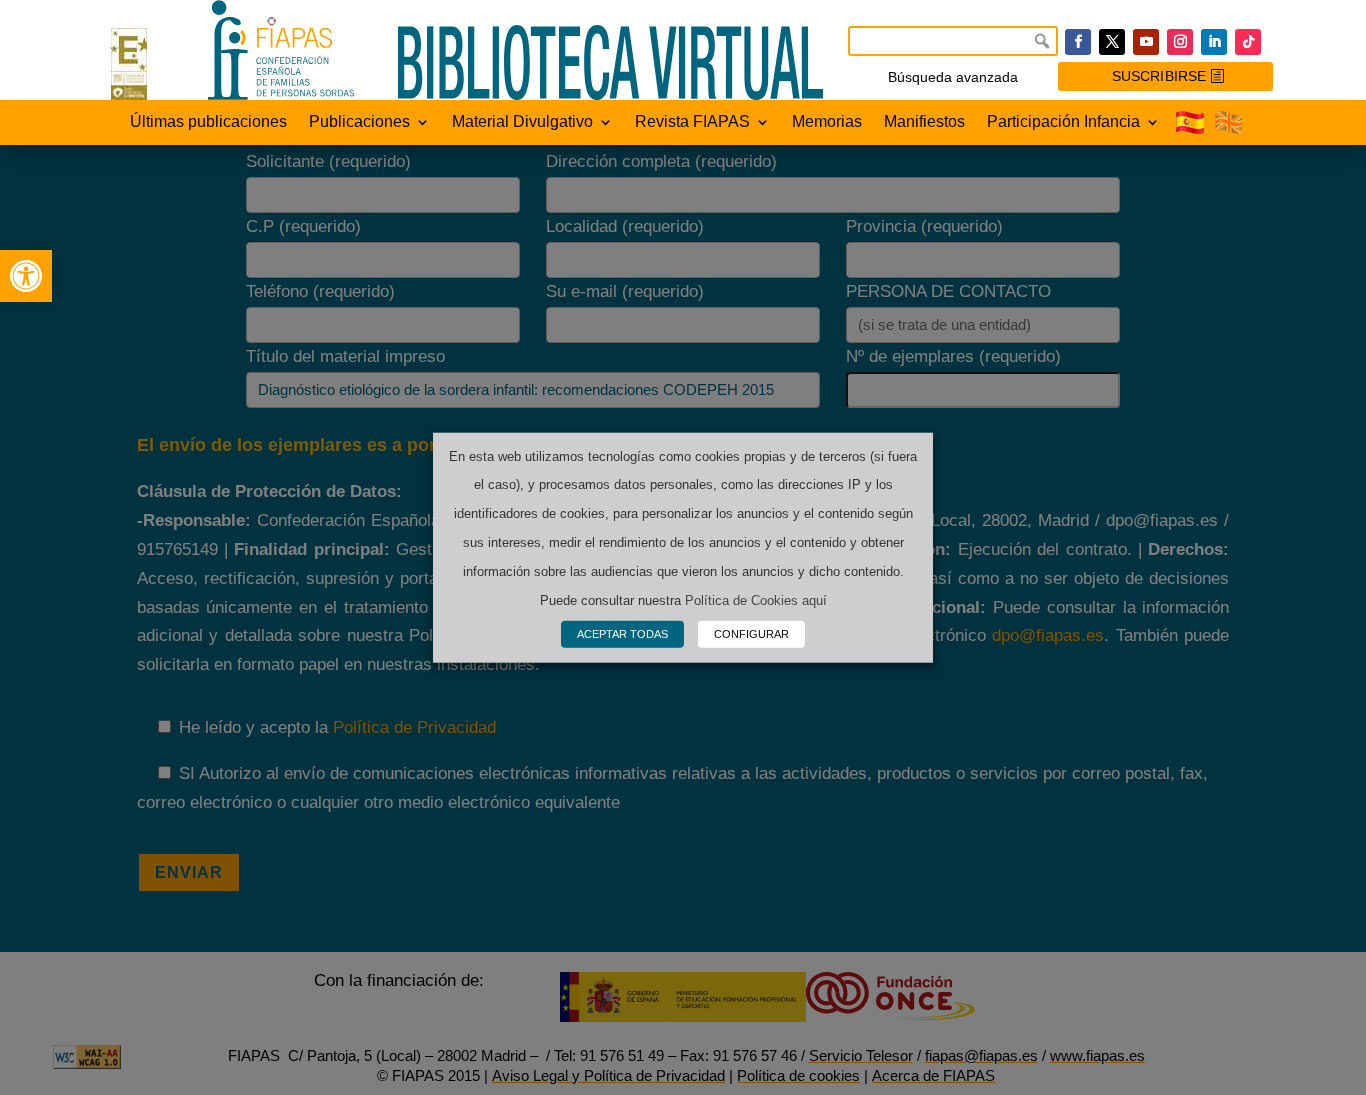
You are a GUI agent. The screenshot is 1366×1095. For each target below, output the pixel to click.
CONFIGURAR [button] (751, 634)
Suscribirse (1159, 76)
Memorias (827, 122)
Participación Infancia (1063, 122)
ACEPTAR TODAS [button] (622, 634)
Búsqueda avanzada (953, 77)
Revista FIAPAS (692, 122)
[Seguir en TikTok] (1248, 42)
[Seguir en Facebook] (1078, 42)
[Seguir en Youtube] (1146, 42)
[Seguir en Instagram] (1180, 42)
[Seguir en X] (1112, 42)
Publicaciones (359, 122)
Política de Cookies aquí (756, 600)
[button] (26, 276)
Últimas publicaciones (208, 122)
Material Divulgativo (522, 122)
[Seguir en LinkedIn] (1214, 42)
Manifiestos (924, 122)
